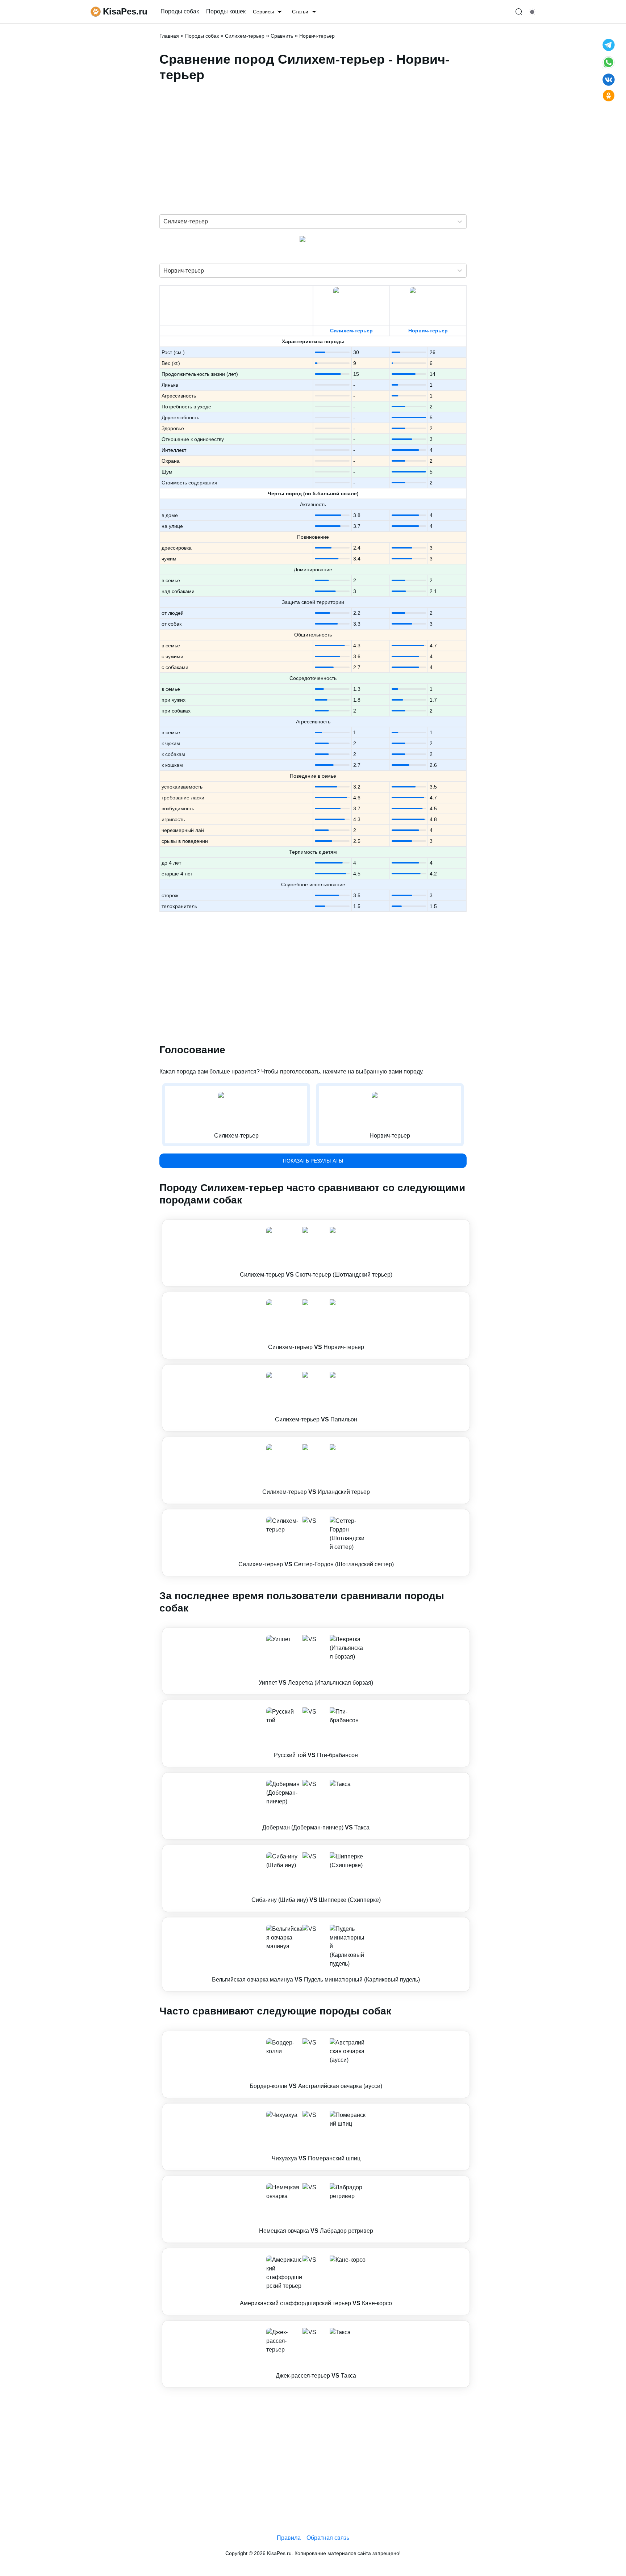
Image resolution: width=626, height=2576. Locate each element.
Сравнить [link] (282, 36)
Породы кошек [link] (226, 11)
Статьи (300, 12)
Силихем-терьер (351, 331)
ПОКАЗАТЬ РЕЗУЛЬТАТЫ (313, 1161)
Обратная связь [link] (328, 2538)
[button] (316, 1253)
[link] (316, 1253)
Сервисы (263, 12)
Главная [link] (169, 36)
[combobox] (164, 222)
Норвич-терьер (428, 331)
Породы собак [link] (180, 11)
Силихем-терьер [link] (245, 36)
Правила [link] (289, 2538)
